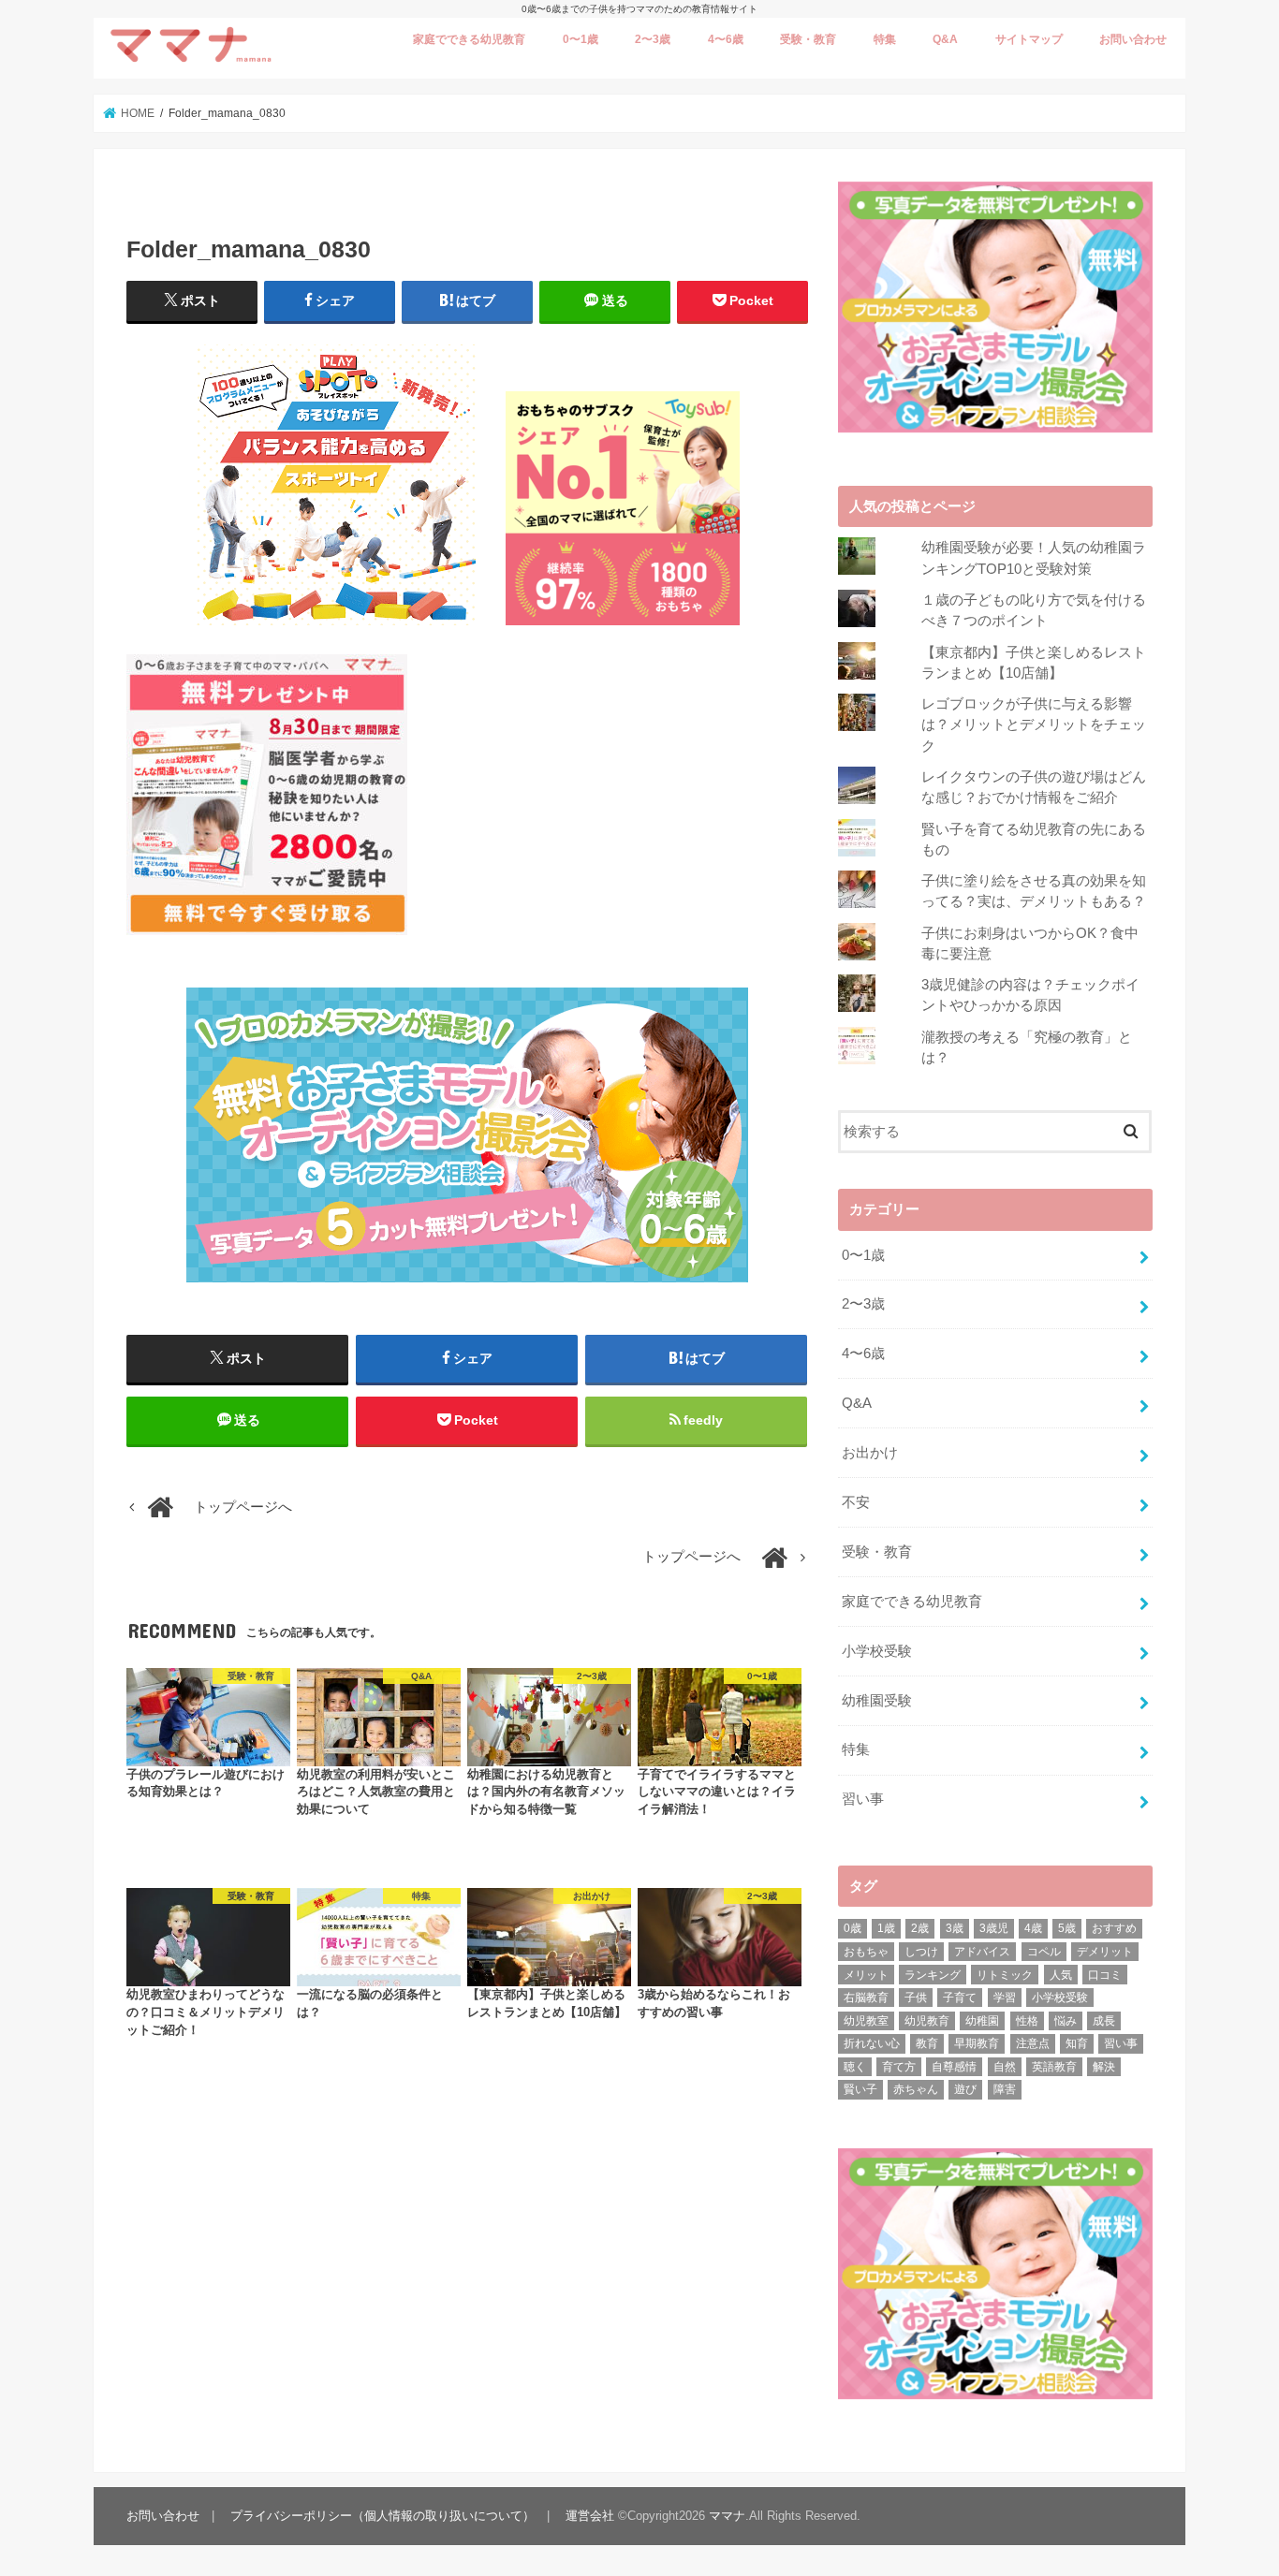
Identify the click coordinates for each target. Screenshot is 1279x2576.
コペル (1044, 1952)
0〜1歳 (581, 39)
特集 (885, 39)
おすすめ (1114, 1928)
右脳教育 (866, 1998)
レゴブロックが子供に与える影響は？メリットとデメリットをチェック (1034, 724)
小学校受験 (877, 1651)
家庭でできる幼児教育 (469, 39)
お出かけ (870, 1453)
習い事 (863, 1799)
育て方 (899, 2067)
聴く (855, 2067)
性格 (1027, 2021)
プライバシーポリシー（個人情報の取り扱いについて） (382, 2516)
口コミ (1105, 1975)
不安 (856, 1502)
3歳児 (994, 1928)
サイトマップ (1029, 39)
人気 (1061, 1975)
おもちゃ (866, 1952)
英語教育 (1054, 2067)
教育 (927, 2043)
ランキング (933, 1975)
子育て (960, 1998)
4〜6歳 (726, 39)
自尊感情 (954, 2067)
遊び (965, 2089)
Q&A (945, 39)
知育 (1077, 2043)
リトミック (1005, 1975)
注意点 (1033, 2043)
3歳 (955, 1928)
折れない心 (872, 2043)
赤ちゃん (916, 2089)
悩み (1066, 2021)
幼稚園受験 (877, 1701)
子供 (916, 1998)
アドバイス (982, 1952)
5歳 (1067, 1928)
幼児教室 (866, 2021)
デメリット (1105, 1952)
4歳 (1033, 1928)
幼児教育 (927, 2021)
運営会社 (590, 2516)
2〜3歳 (653, 39)
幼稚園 (982, 2021)
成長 (1104, 2021)
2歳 (920, 1928)
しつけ (921, 1952)
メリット (866, 1975)
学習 (1005, 1998)
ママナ (727, 2516)
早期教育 (977, 2043)
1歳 (886, 1928)
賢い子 (860, 2089)
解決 (1104, 2067)
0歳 (853, 1928)
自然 (1005, 2067)
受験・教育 (808, 39)
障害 (1005, 2089)
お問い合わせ (1133, 39)
